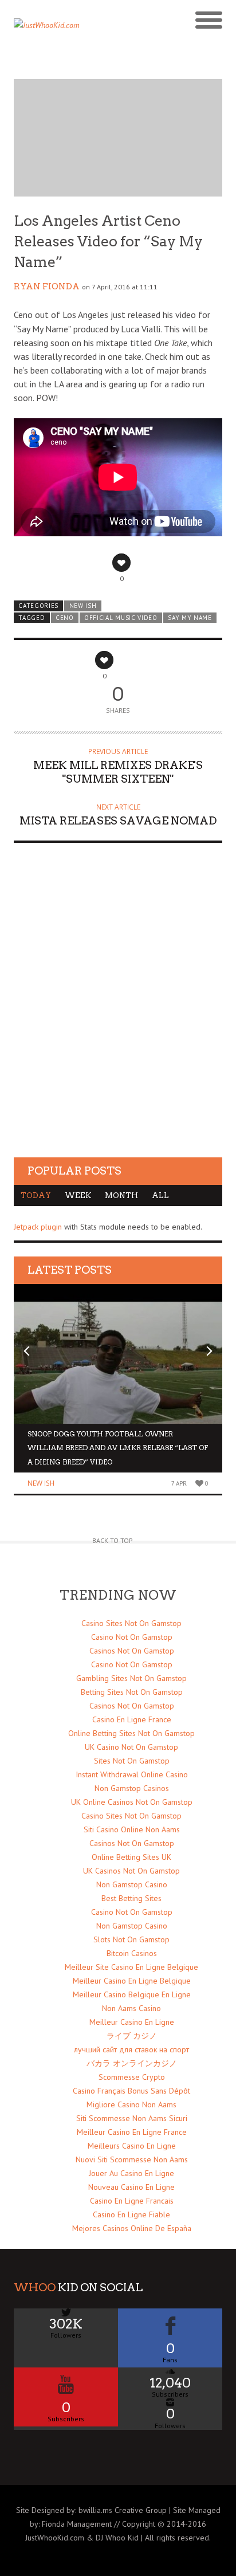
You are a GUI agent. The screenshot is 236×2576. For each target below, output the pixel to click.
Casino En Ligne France (132, 1719)
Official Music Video (121, 618)
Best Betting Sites (131, 1898)
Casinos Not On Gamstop (132, 1651)
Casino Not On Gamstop (132, 1637)
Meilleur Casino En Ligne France (132, 2132)
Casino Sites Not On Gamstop (131, 1623)
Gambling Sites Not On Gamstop (131, 1678)
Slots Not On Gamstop (131, 1939)
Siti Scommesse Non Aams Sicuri (132, 2118)
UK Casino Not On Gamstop (131, 1747)
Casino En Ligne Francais (132, 2201)
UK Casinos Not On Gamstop (131, 1871)
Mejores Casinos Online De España (132, 2228)
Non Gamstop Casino (132, 1884)
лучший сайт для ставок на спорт (131, 2049)
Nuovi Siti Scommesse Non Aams (132, 2159)
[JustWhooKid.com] (92, 29)
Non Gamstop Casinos (132, 1788)
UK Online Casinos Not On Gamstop (132, 1802)
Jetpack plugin (38, 1227)
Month (121, 1195)
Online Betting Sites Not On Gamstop (131, 1733)
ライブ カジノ (132, 2036)
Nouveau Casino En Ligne (131, 2187)
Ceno (65, 618)
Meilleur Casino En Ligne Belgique (132, 1981)
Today (36, 1195)
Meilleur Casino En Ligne (132, 2022)
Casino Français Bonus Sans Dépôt (131, 2091)
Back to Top (113, 1540)
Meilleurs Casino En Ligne (132, 2146)
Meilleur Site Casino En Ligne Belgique (131, 1967)
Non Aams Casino (131, 2008)
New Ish (83, 606)
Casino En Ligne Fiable (131, 2214)
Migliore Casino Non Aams (131, 2104)
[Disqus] (118, 1011)
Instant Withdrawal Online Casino (132, 1774)
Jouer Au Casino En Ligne (131, 2173)
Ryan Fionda (47, 286)
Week (78, 1195)
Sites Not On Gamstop (132, 1761)
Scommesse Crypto (132, 2077)
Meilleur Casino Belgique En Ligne (132, 1994)
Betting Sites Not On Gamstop (132, 1692)
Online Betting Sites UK (131, 1857)
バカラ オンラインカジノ (132, 2063)
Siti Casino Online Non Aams (132, 1829)
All (160, 1195)
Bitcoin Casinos (132, 1953)
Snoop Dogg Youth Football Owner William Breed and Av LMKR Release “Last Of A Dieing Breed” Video (118, 1448)
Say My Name (190, 618)
